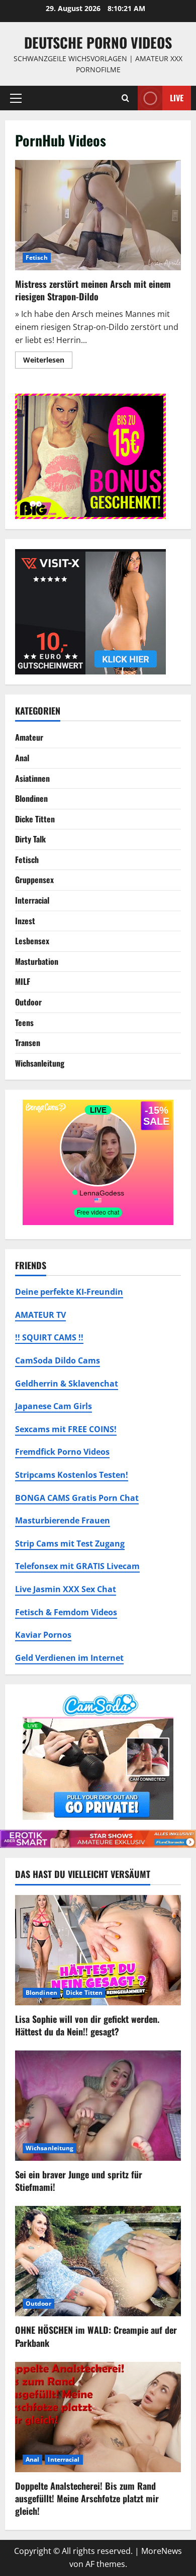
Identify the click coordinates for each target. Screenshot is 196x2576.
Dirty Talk (30, 839)
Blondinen (31, 798)
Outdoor (28, 1002)
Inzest (25, 921)
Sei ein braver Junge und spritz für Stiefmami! (79, 2181)
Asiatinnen (32, 778)
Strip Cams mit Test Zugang (70, 1543)
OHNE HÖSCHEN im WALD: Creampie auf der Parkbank (96, 2336)
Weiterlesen (48, 362)
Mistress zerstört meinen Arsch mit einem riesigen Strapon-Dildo (98, 215)
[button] (16, 98)
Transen (28, 1043)
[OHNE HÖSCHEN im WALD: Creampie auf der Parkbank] (98, 2261)
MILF (23, 981)
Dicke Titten (35, 819)
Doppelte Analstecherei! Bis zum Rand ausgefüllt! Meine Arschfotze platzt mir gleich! (87, 2498)
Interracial (32, 900)
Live (177, 97)
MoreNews (162, 2551)
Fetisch (37, 257)
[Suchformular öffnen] (125, 98)
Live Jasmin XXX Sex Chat (66, 1589)
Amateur (29, 737)
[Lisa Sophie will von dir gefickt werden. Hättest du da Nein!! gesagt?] (98, 1950)
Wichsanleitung (40, 1063)
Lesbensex (32, 941)
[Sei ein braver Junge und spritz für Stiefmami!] (98, 2106)
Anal (22, 758)
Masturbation (37, 961)
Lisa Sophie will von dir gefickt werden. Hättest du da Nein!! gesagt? (87, 2025)
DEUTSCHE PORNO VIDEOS (98, 42)
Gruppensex (34, 880)
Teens (24, 1022)
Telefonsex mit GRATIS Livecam (77, 1566)
